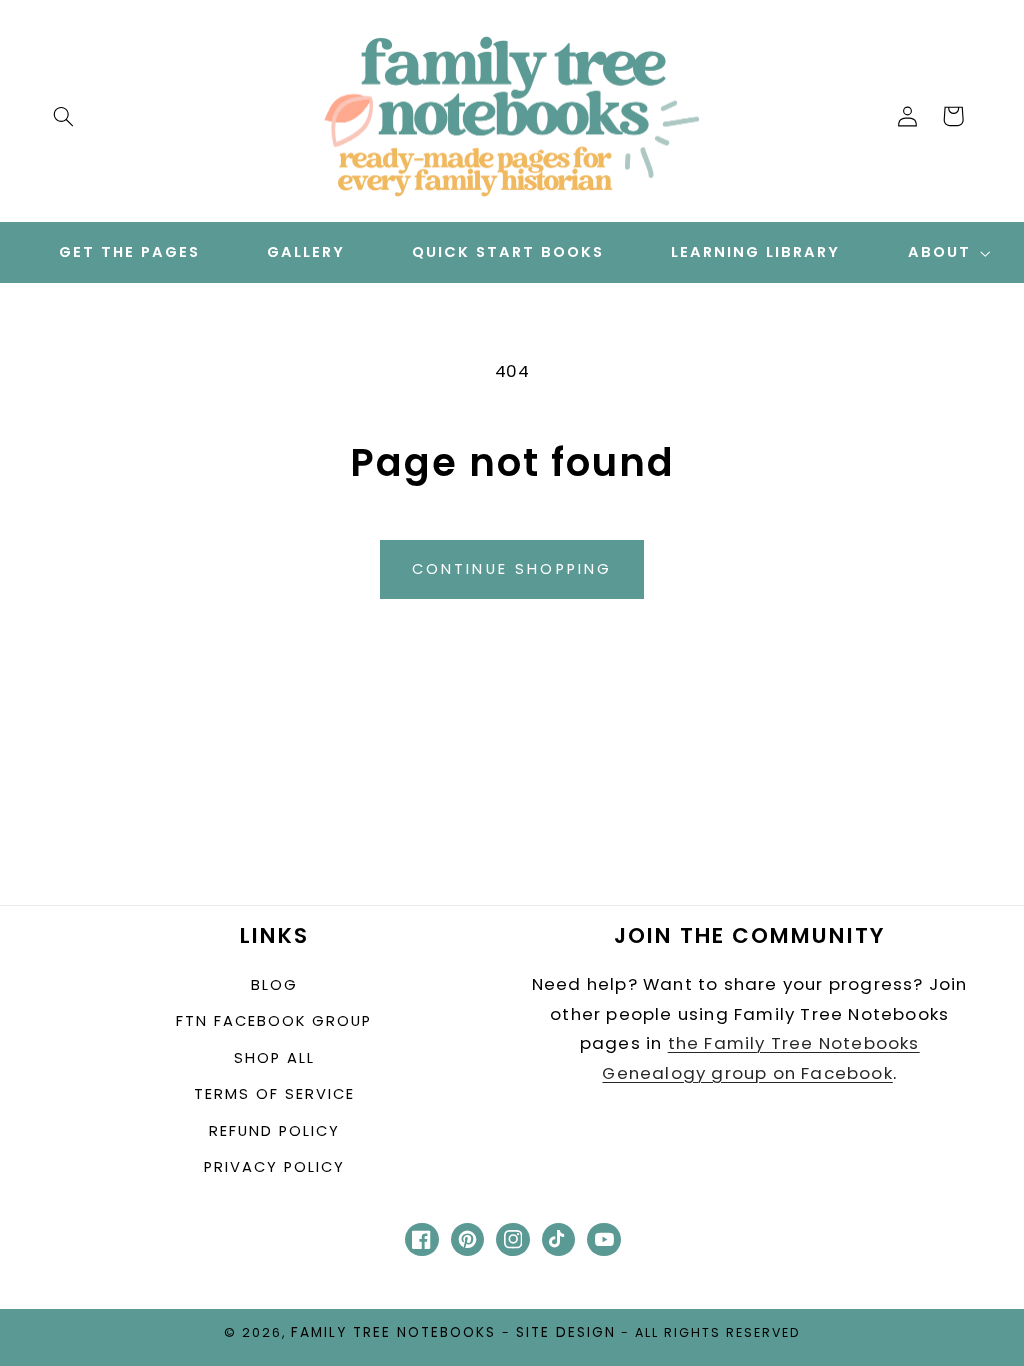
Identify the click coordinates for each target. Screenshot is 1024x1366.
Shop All (274, 1058)
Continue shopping (512, 569)
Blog (274, 985)
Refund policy (274, 1131)
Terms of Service (274, 1094)
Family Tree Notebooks (393, 1332)
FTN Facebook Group (274, 1021)
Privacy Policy (274, 1167)
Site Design (566, 1332)
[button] (63, 116)
